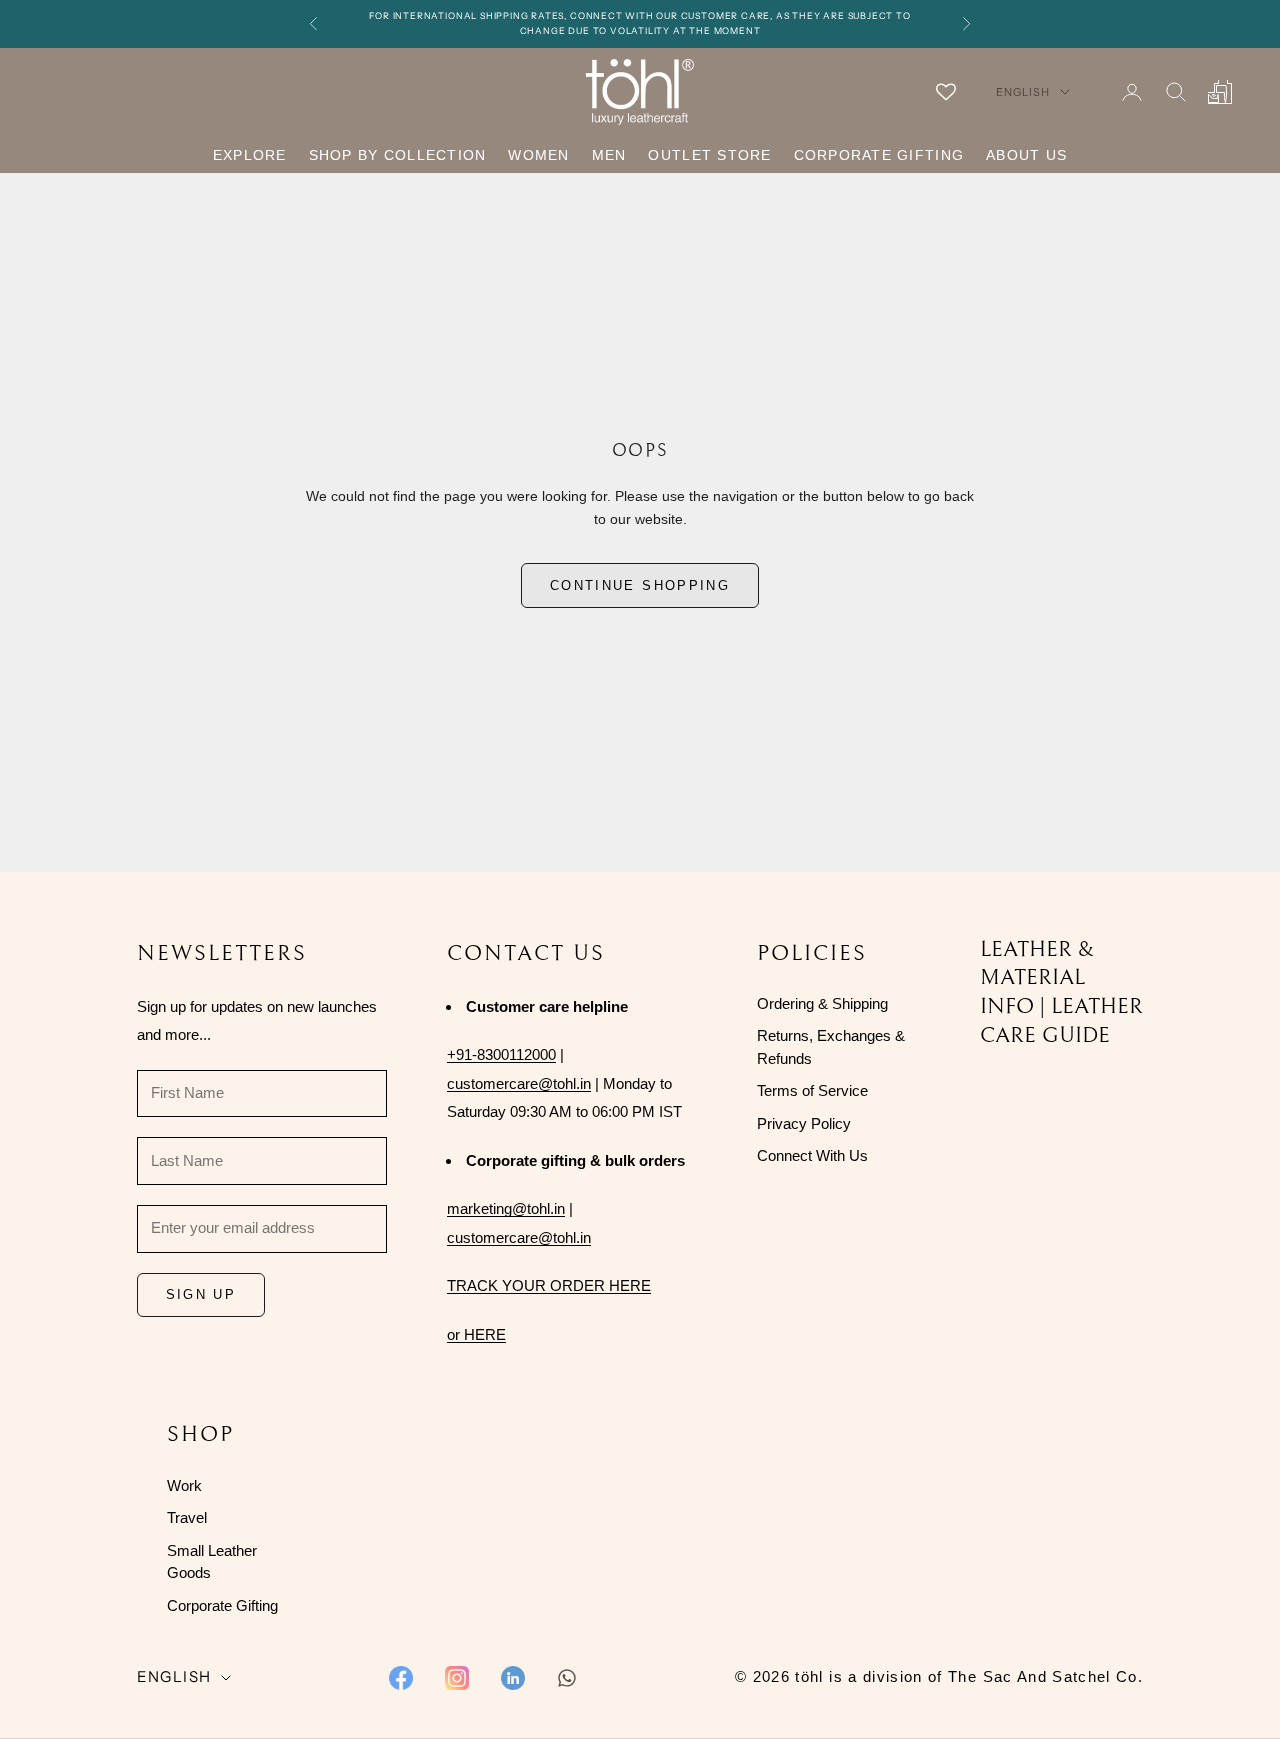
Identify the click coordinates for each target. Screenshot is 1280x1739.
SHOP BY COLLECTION (398, 155)
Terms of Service (812, 1090)
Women (538, 155)
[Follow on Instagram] (457, 1678)
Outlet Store (709, 155)
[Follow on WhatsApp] (567, 1678)
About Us (1026, 155)
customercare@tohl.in (519, 1083)
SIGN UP (201, 1294)
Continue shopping (640, 585)
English (1023, 92)
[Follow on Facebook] (401, 1678)
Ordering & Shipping (822, 1003)
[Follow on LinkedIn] (513, 1678)
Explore (250, 155)
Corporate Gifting (879, 155)
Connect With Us (812, 1155)
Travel (187, 1517)
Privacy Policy (804, 1123)
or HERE (476, 1334)
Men (609, 155)
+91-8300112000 (501, 1054)
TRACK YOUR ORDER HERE (549, 1285)
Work (184, 1485)
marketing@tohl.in (506, 1208)
